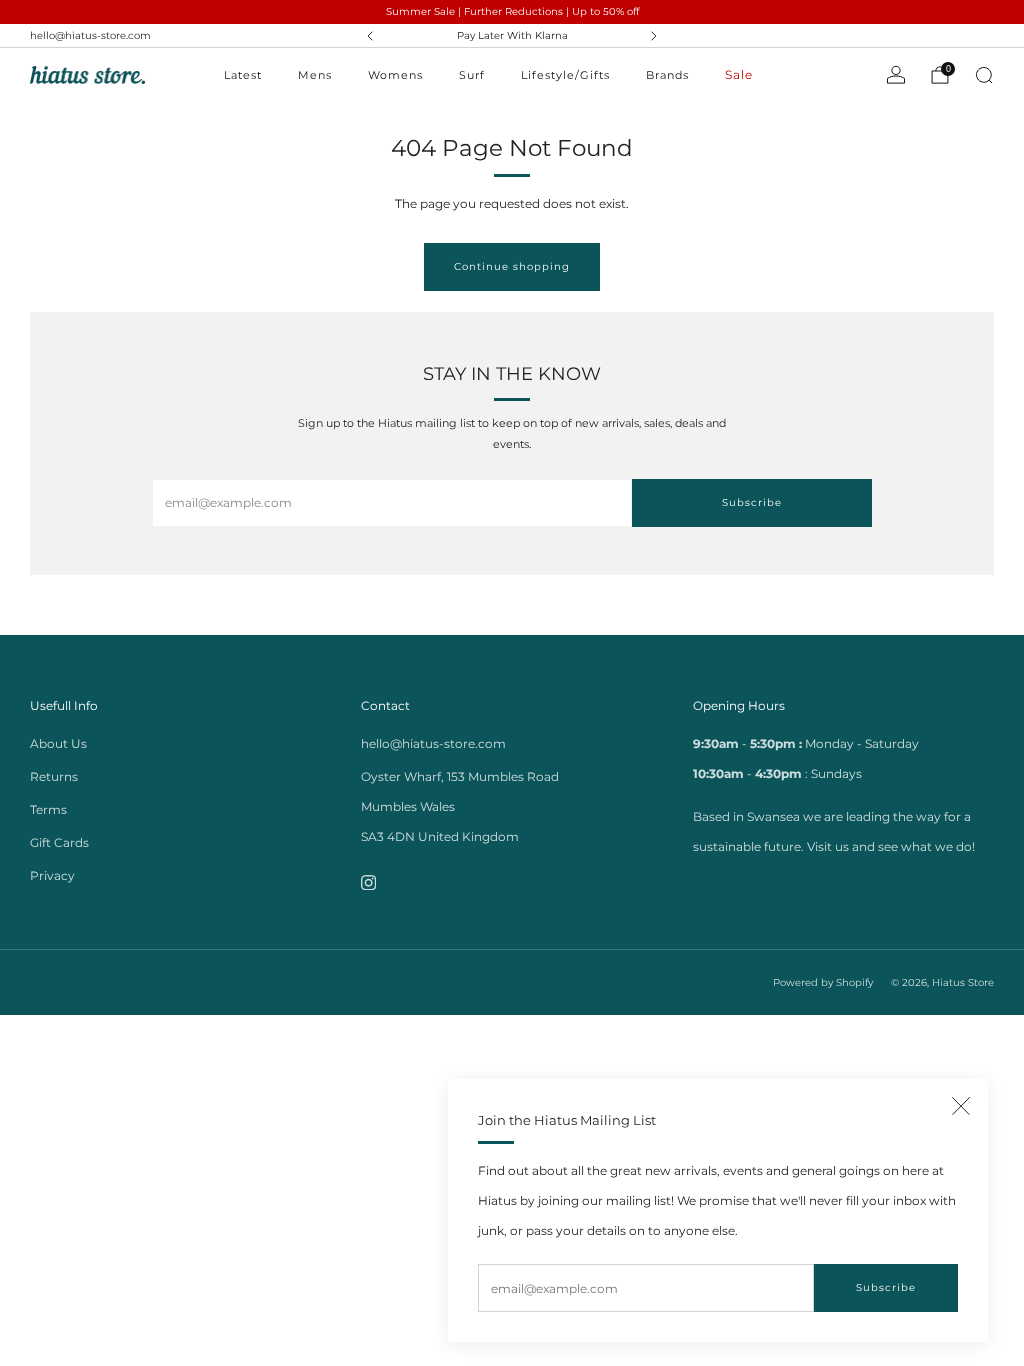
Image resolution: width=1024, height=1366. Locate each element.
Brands (667, 75)
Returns (54, 776)
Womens (395, 75)
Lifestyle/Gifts (565, 75)
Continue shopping (512, 266)
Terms (48, 809)
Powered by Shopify (823, 982)
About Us (58, 743)
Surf (472, 75)
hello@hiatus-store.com (90, 35)
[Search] (984, 75)
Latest (243, 75)
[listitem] (512, 36)
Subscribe (886, 1287)
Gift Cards (59, 842)
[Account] (896, 75)
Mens (315, 75)
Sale (739, 74)
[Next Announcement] (654, 36)
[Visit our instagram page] (368, 882)
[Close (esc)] (961, 1106)
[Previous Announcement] (370, 36)
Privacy (52, 875)
